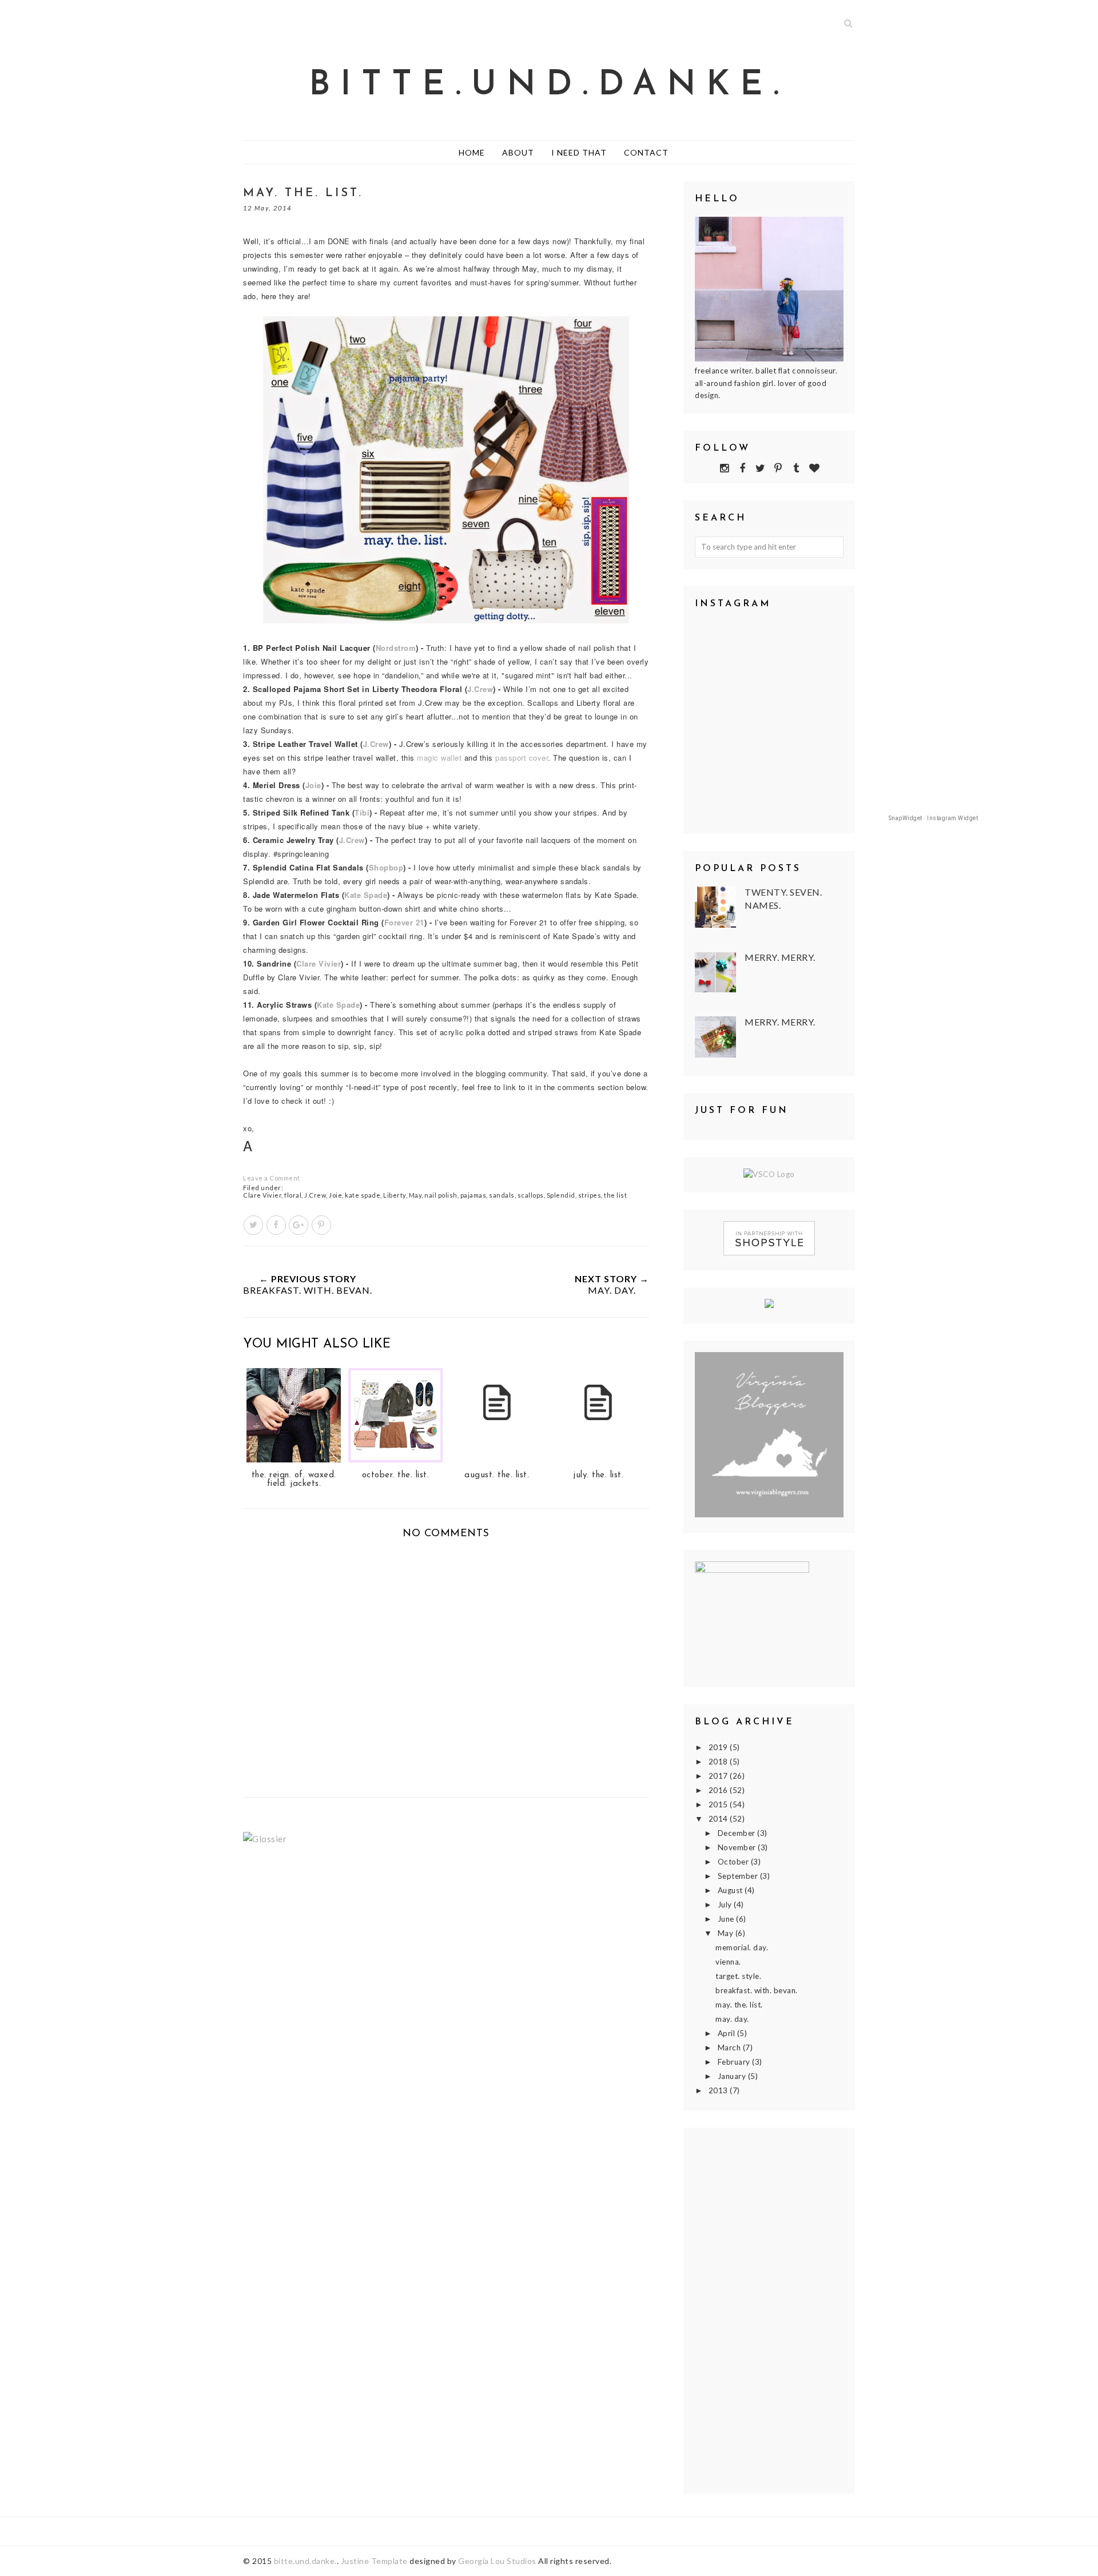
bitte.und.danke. (549, 86)
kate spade (363, 1195)
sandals (502, 1195)
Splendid (561, 1195)
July (726, 1905)
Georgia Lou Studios (497, 2561)
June (727, 1919)
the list (615, 1195)
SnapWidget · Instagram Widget (934, 818)
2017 (719, 1776)
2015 (719, 1804)
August (731, 1890)
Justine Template (374, 2561)
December (738, 1833)
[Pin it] (321, 1225)
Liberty (395, 1195)
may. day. (732, 2019)
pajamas (474, 1195)
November (738, 1847)
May (415, 1195)
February (735, 2062)
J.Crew (315, 1195)
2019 (719, 1747)
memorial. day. (742, 1947)
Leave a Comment (272, 1178)
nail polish (441, 1195)
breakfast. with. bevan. (757, 1990)
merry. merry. (780, 957)
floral (293, 1195)
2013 (719, 2090)
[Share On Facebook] (276, 1225)
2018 (719, 1762)
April (727, 2033)
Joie (335, 1195)
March (730, 2048)
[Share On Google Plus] (299, 1225)
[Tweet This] (253, 1225)
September (739, 1876)
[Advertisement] (769, 2311)
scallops (531, 1195)
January (733, 2076)
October (734, 1862)
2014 (719, 1819)
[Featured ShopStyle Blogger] (769, 1253)
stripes (590, 1195)
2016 (719, 1790)
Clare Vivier (262, 1195)
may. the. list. (739, 2005)
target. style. (738, 1976)
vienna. (728, 1962)
